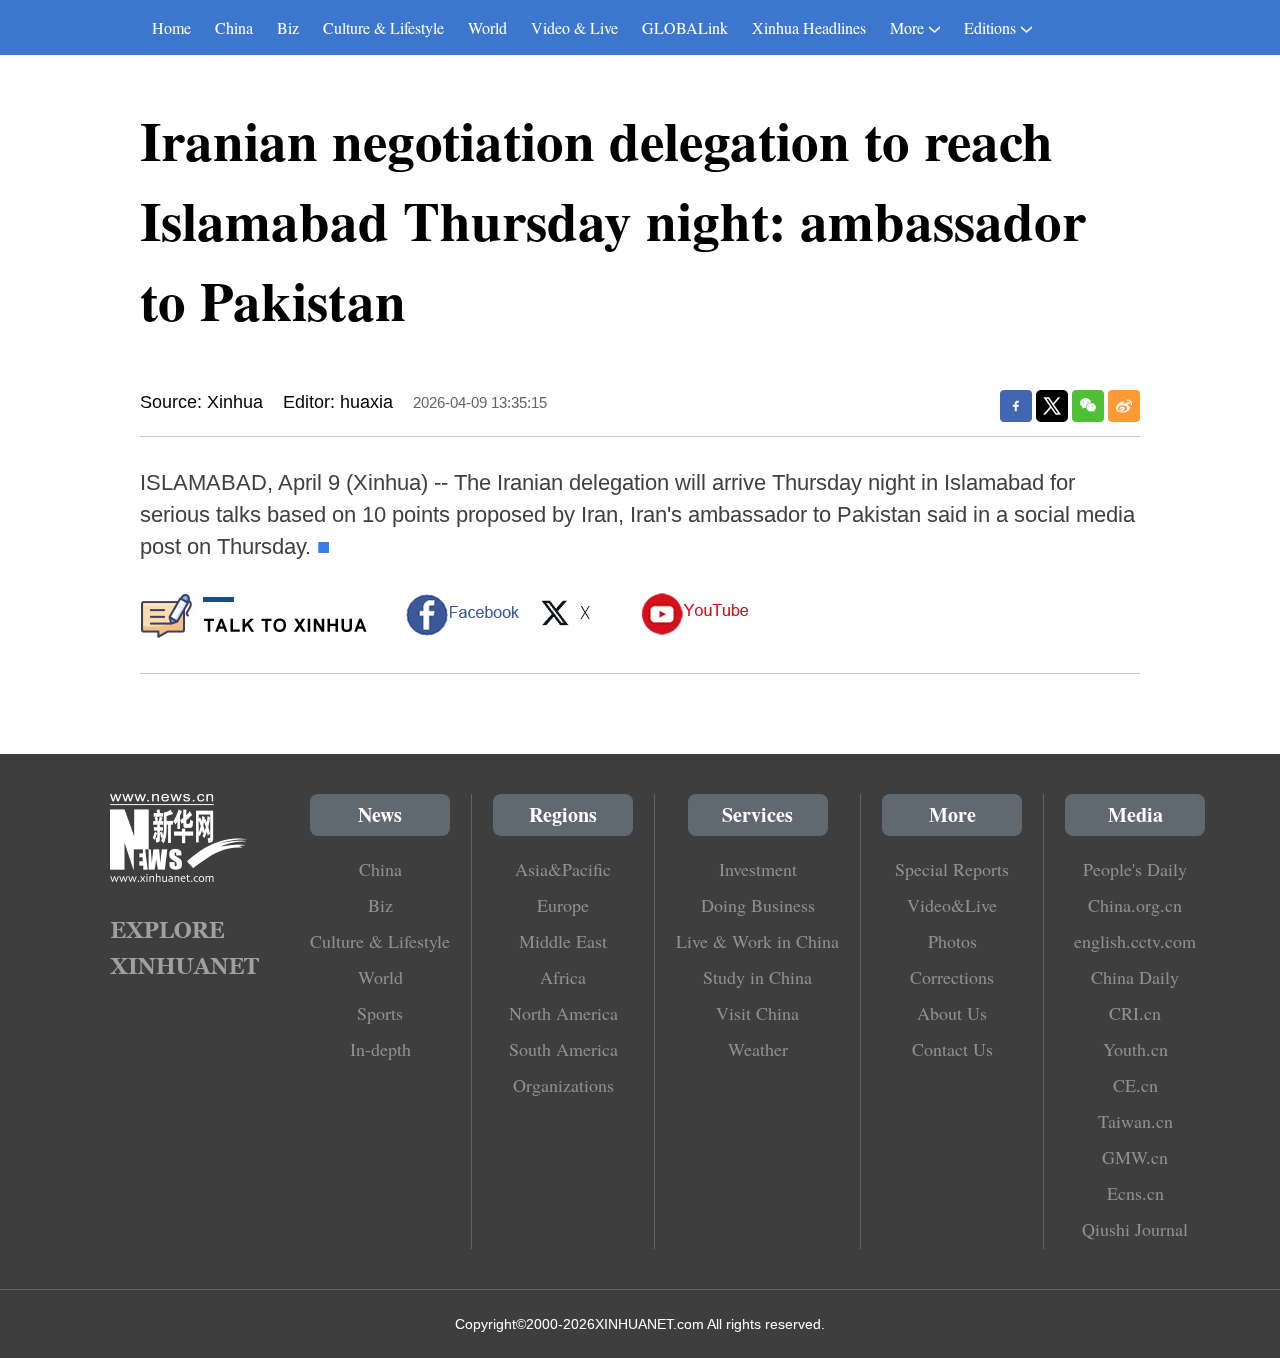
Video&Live (952, 905)
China (234, 27)
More (907, 27)
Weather (758, 1049)
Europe (563, 905)
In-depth (380, 1049)
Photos (952, 941)
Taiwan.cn (1135, 1121)
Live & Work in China (757, 941)
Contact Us (952, 1049)
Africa (563, 977)
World (487, 27)
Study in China (757, 977)
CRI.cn (1135, 1013)
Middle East (563, 941)
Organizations (563, 1085)
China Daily (1135, 977)
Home (171, 27)
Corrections (952, 977)
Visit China (757, 1013)
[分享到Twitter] (1052, 406)
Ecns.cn (1135, 1193)
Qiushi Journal (1135, 1229)
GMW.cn (1135, 1157)
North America (563, 1013)
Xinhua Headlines (809, 27)
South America (563, 1049)
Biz (288, 27)
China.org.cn (1135, 905)
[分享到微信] (1088, 406)
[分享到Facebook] (1016, 406)
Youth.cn (1135, 1049)
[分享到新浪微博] (1124, 406)
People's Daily (1135, 869)
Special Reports (952, 869)
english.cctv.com (1135, 941)
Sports (380, 1013)
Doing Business (758, 905)
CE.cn (1135, 1085)
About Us (952, 1013)
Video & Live (574, 27)
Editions (990, 27)
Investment (758, 869)
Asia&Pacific (563, 869)
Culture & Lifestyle (383, 27)
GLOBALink (685, 27)
